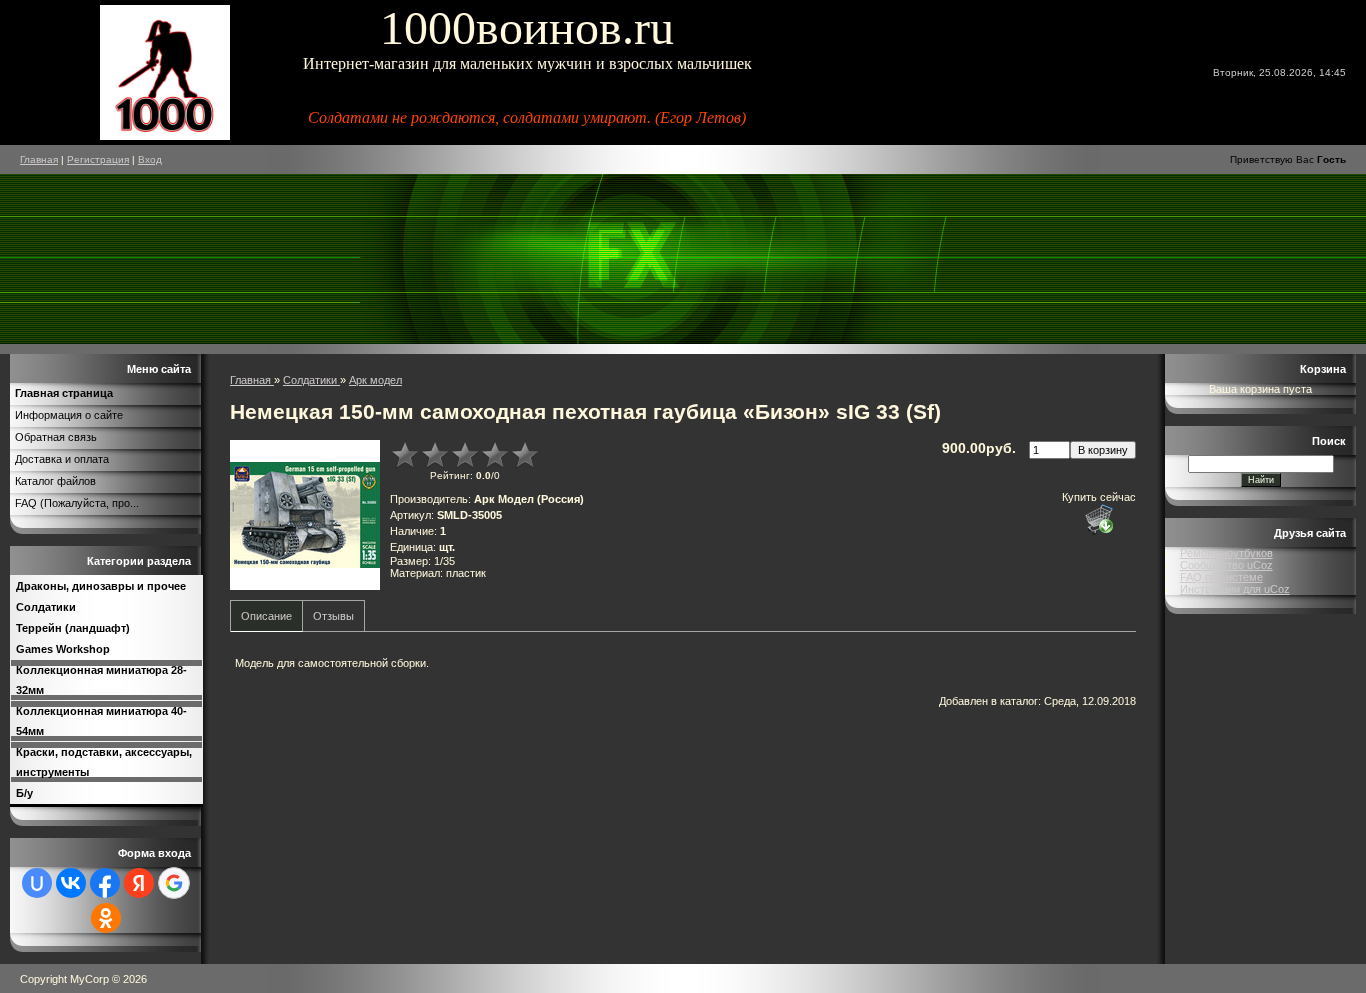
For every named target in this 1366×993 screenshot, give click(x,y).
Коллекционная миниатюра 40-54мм (101, 721)
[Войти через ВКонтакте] (71, 883)
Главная (39, 159)
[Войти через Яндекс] (139, 883)
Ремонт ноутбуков (1226, 553)
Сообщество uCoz (1226, 565)
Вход (150, 159)
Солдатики (46, 607)
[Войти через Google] (174, 883)
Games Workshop (63, 649)
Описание (266, 616)
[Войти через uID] (37, 883)
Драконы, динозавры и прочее (101, 586)
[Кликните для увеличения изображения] (305, 515)
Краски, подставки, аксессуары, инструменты (104, 762)
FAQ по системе (1221, 577)
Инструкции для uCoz (1235, 589)
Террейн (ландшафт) (73, 628)
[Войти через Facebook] (105, 883)
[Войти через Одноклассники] (106, 918)
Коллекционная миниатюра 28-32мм (101, 680)
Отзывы (333, 616)
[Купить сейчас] (1099, 519)
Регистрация (98, 159)
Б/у (24, 793)
